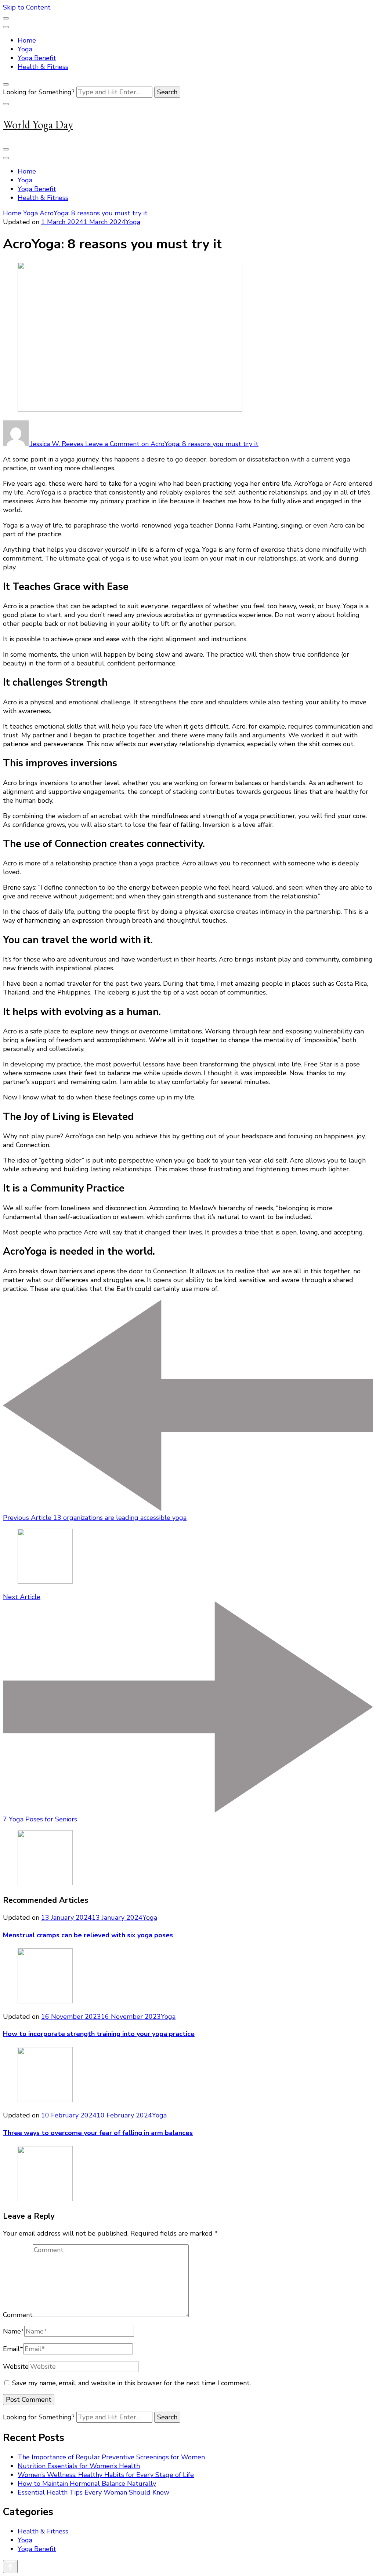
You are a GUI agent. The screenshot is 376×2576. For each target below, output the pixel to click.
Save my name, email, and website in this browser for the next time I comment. (131, 2383)
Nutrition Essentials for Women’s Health (79, 2466)
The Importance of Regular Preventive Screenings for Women (111, 2457)
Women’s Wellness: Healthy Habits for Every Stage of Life (106, 2475)
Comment (18, 2315)
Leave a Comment (172, 444)
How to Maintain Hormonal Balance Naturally (87, 2484)
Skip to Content (27, 7)
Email (13, 2349)
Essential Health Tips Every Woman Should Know (93, 2492)
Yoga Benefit (37, 58)
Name (14, 2331)
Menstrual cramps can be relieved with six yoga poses (88, 1935)
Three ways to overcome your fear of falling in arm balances (98, 2133)
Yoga (25, 49)
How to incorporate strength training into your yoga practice (99, 2034)
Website (16, 2367)
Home (27, 40)
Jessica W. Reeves (57, 444)
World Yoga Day (38, 125)
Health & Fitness (43, 67)
